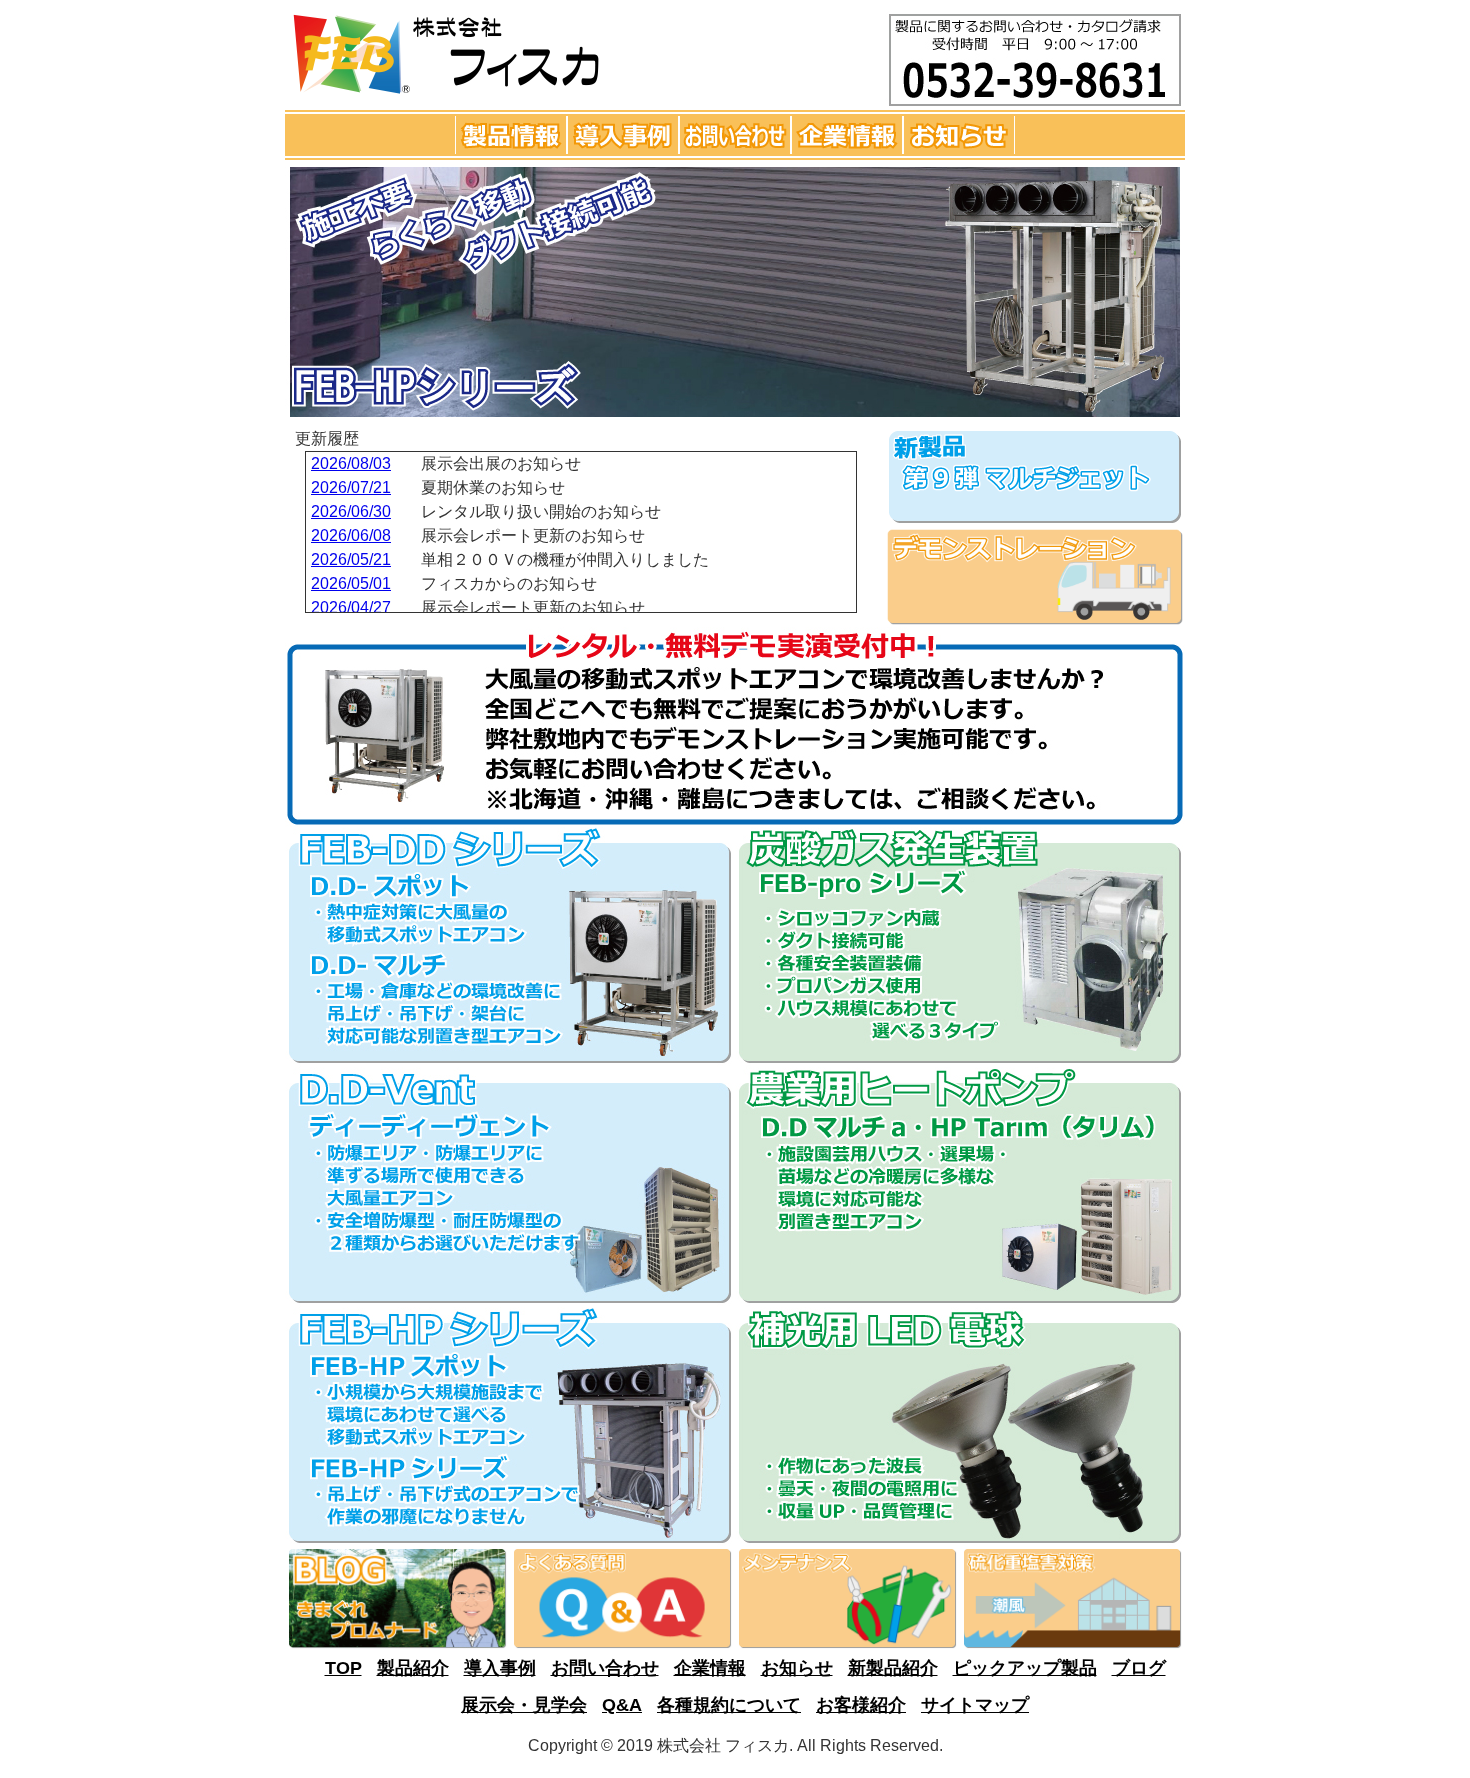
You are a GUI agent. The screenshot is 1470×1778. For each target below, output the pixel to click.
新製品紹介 (893, 1668)
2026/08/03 (351, 463)
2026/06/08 (351, 535)
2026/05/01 (351, 583)
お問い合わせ (605, 1668)
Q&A (622, 1705)
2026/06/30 (351, 511)
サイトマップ (975, 1705)
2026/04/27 (351, 607)
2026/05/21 (351, 559)
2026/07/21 (351, 487)
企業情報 (710, 1668)
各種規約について (729, 1705)
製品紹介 (413, 1668)
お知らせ (797, 1668)
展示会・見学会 (524, 1705)
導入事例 (500, 1668)
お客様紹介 (861, 1705)
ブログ (1139, 1668)
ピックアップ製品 (1025, 1668)
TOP (343, 1668)
